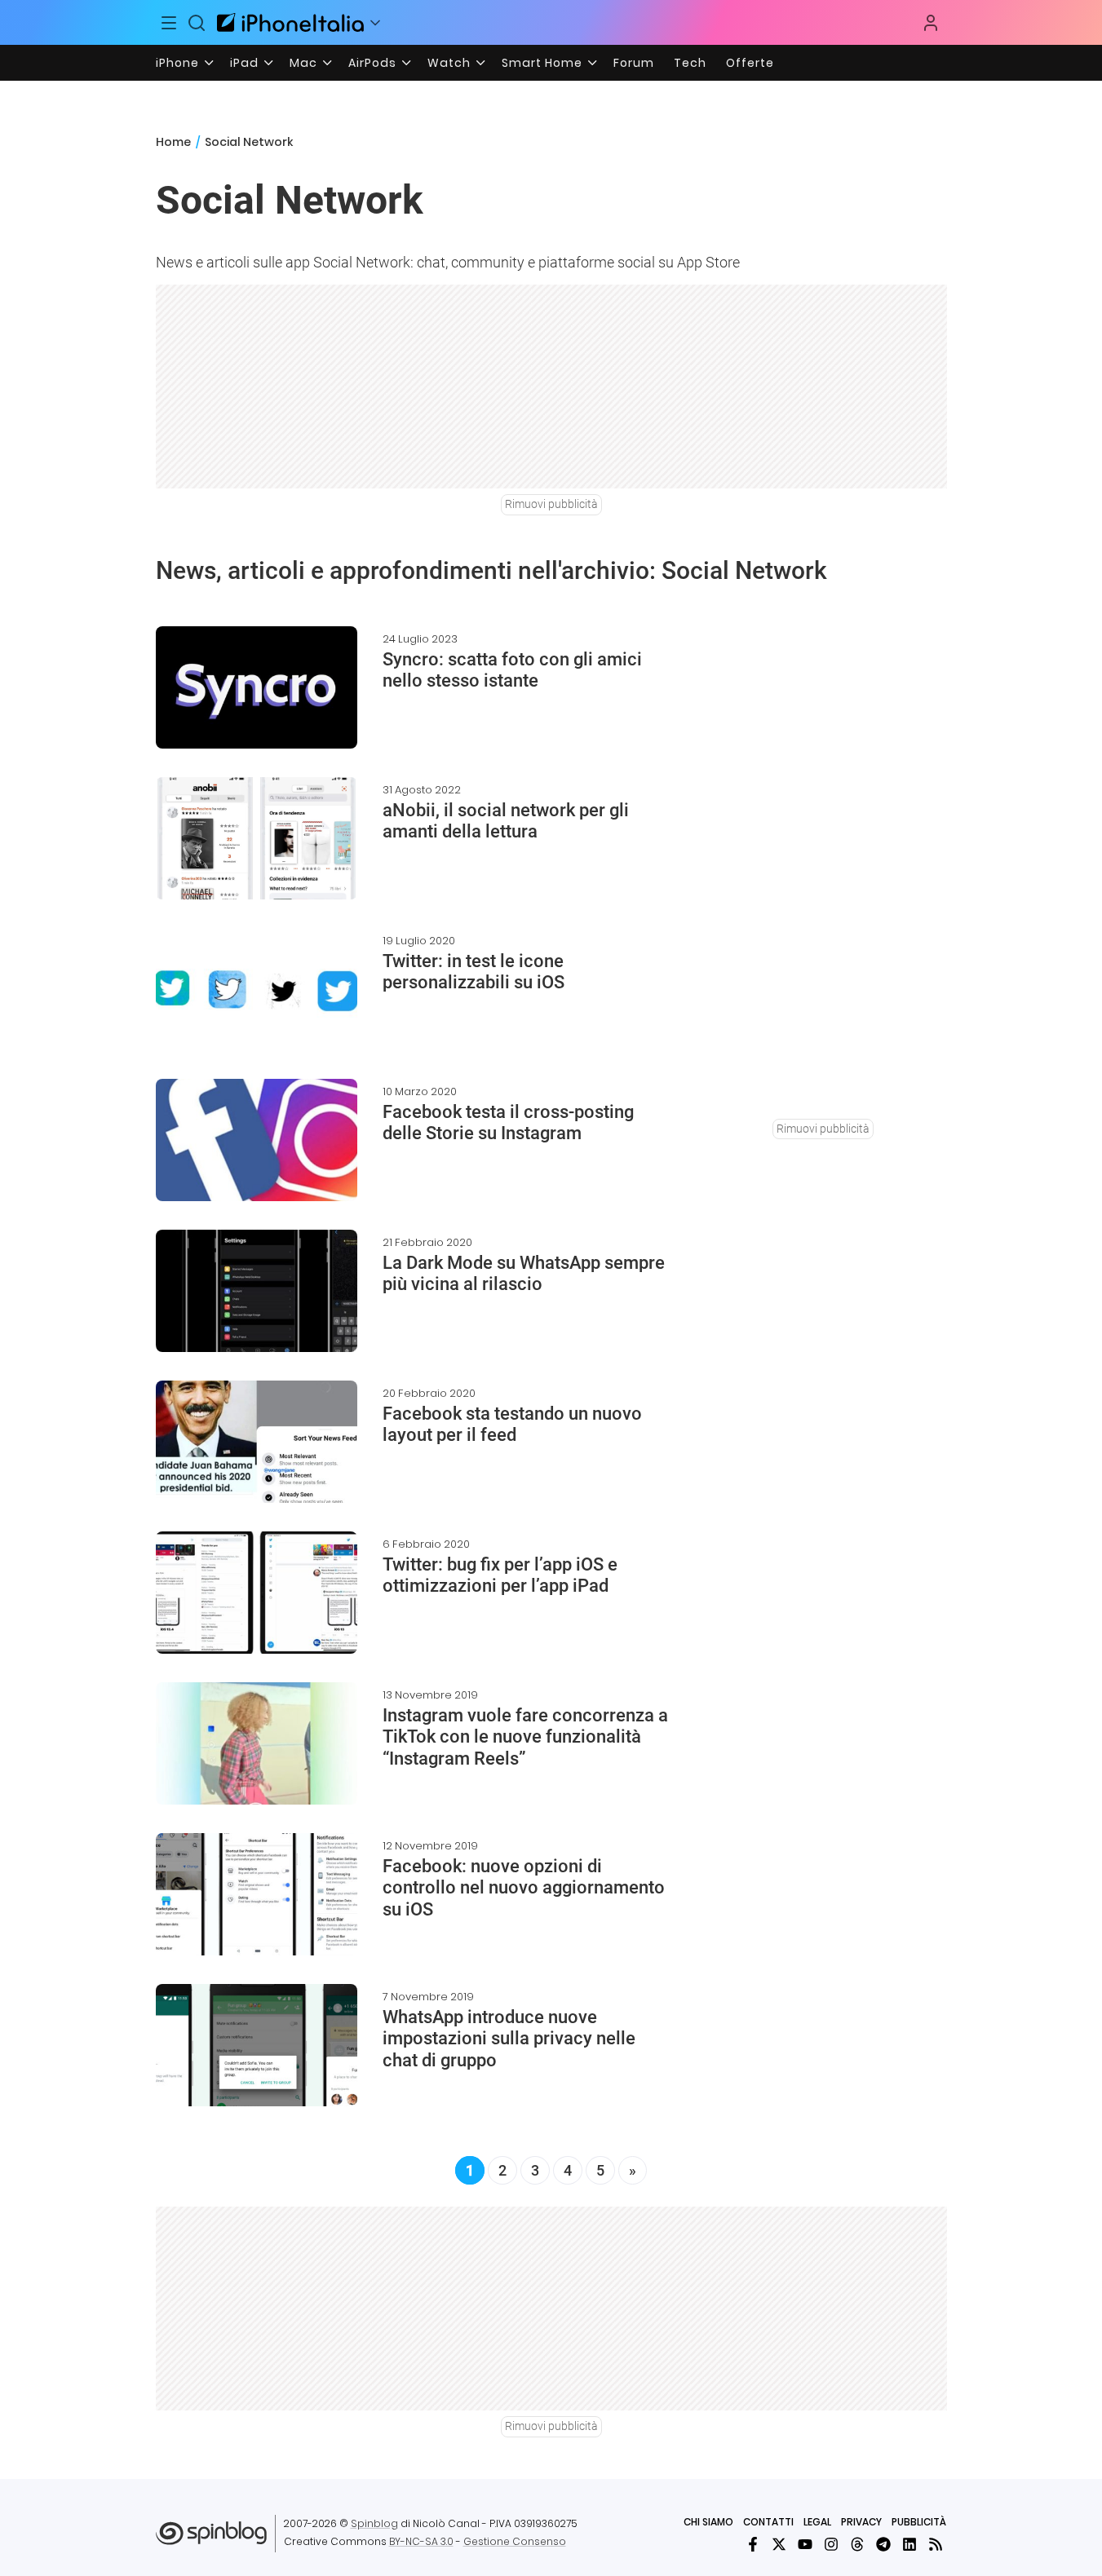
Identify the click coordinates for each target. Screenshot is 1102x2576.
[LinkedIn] (909, 2544)
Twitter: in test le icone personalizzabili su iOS (474, 972)
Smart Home (542, 63)
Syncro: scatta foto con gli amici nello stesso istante (512, 670)
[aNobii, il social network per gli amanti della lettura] (257, 838)
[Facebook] (753, 2544)
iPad (244, 63)
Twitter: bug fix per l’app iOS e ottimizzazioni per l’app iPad (500, 1575)
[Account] (931, 23)
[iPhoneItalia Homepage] (290, 22)
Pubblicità (919, 2522)
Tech (690, 63)
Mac (303, 63)
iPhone (177, 63)
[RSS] (936, 2544)
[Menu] (170, 23)
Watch (449, 63)
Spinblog (374, 2523)
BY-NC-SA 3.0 (421, 2541)
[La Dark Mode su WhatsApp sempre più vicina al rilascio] (257, 1291)
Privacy (861, 2522)
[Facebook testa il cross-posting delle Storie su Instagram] (257, 1140)
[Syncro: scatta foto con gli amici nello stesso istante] (257, 687)
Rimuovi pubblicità (551, 504)
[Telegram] (883, 2544)
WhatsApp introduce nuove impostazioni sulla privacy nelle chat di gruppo (509, 2039)
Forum (634, 63)
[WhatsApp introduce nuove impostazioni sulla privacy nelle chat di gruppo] (257, 2045)
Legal (817, 2522)
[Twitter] (779, 2544)
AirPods (372, 63)
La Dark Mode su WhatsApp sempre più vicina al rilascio (524, 1273)
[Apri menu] (375, 23)
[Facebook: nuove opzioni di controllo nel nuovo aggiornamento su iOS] (257, 1894)
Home (173, 142)
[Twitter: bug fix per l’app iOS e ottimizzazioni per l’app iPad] (257, 1593)
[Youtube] (805, 2544)
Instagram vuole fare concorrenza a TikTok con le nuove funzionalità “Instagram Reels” (525, 1737)
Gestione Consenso (515, 2541)
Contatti (768, 2522)
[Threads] (857, 2544)
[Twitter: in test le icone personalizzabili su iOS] (257, 989)
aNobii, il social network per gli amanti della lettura (506, 821)
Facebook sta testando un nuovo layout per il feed (512, 1424)
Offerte (750, 63)
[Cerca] (197, 23)
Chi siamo (708, 2522)
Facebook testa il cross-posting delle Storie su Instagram (508, 1122)
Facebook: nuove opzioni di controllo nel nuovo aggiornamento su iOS (524, 1888)
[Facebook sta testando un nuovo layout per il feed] (257, 1442)
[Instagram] (831, 2544)
